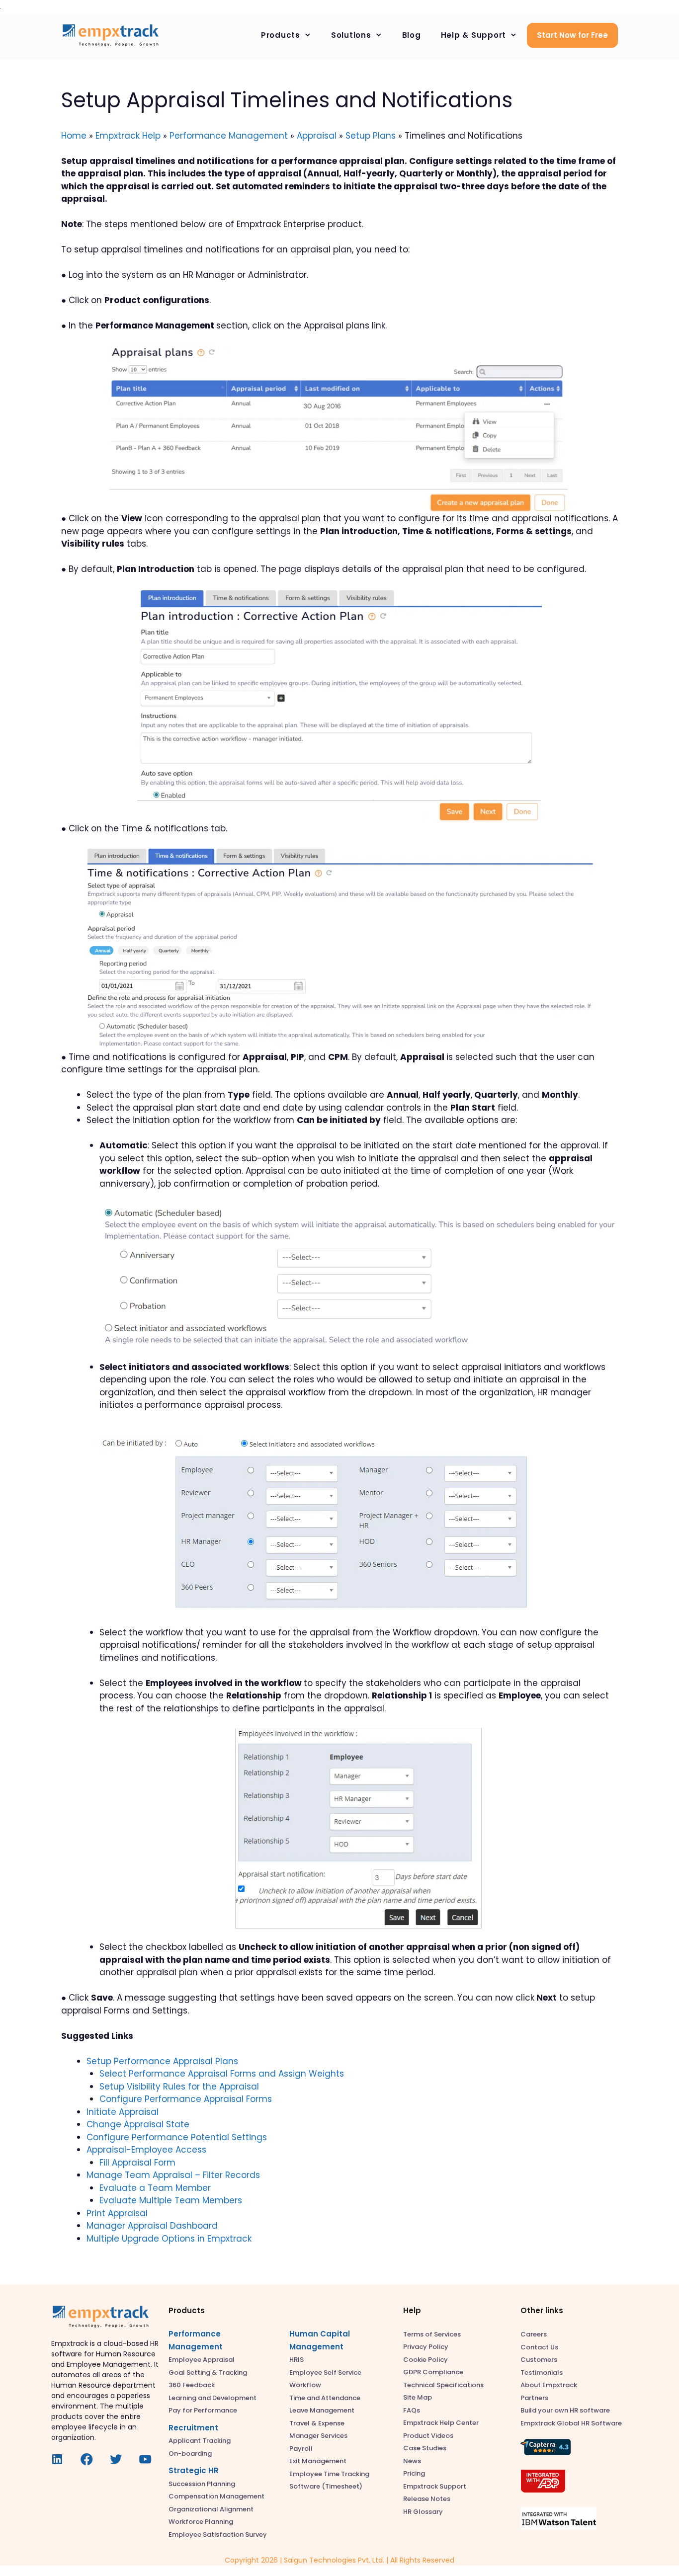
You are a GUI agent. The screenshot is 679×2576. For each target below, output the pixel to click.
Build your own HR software (565, 2410)
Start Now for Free (572, 35)
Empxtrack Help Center (441, 2423)
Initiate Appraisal (123, 2112)
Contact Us (539, 2347)
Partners (534, 2398)
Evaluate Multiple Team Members (171, 2200)
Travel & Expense (317, 2423)
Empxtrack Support (435, 2486)
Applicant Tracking (200, 2441)
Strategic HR (194, 2470)
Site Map (418, 2397)
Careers (534, 2334)
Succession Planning (202, 2484)
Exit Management (318, 2461)
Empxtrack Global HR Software (571, 2423)
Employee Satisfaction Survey (218, 2535)
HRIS (297, 2360)
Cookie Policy (425, 2360)
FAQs (412, 2410)
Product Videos (428, 2436)
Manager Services (318, 2436)
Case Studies (425, 2448)
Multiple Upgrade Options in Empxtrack (169, 2239)
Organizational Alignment (211, 2509)
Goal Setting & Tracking (208, 2373)
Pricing (414, 2473)
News (412, 2461)
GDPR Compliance (433, 2372)
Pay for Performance (203, 2410)
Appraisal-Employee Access (146, 2150)
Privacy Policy (426, 2347)
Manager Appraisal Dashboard (152, 2226)
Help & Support (474, 35)
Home (74, 136)
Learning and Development (212, 2398)
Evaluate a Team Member (155, 2188)
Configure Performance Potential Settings (177, 2137)
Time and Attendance (325, 2398)
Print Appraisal (117, 2213)
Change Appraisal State (138, 2124)
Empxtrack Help (128, 136)
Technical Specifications (443, 2385)
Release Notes (427, 2499)
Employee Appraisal (202, 2360)
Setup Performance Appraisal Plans (162, 2061)
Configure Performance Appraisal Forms (186, 2099)
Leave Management (322, 2410)
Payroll (301, 2449)
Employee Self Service (325, 2373)
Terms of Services (432, 2334)
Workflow (305, 2385)
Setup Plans (371, 136)
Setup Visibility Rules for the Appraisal (179, 2087)
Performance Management (229, 136)
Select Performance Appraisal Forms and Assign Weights (222, 2074)
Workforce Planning (201, 2522)
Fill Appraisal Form (137, 2163)
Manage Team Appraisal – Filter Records (173, 2175)
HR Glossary (423, 2512)
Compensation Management (216, 2496)
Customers (539, 2360)
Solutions (351, 35)
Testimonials (542, 2373)
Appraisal (317, 136)
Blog (412, 35)
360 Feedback (192, 2385)
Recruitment (193, 2428)
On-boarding (190, 2454)
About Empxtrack (549, 2385)
